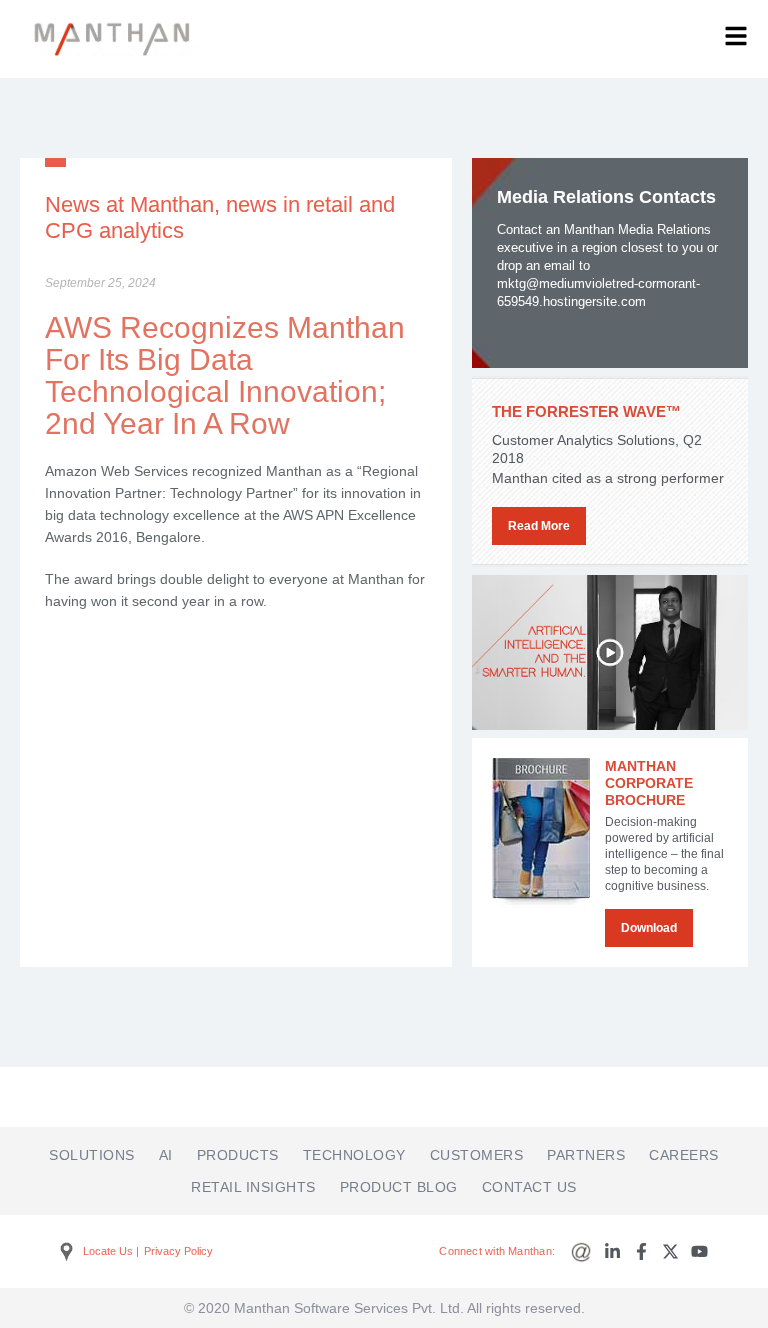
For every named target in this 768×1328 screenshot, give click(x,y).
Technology (354, 1155)
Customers (477, 1155)
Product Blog (399, 1187)
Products (238, 1155)
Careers (684, 1155)
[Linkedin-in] (612, 1251)
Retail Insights (253, 1187)
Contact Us (529, 1187)
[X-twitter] (670, 1251)
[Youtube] (699, 1251)
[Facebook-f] (641, 1251)
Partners (586, 1155)
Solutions (92, 1155)
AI (166, 1155)
